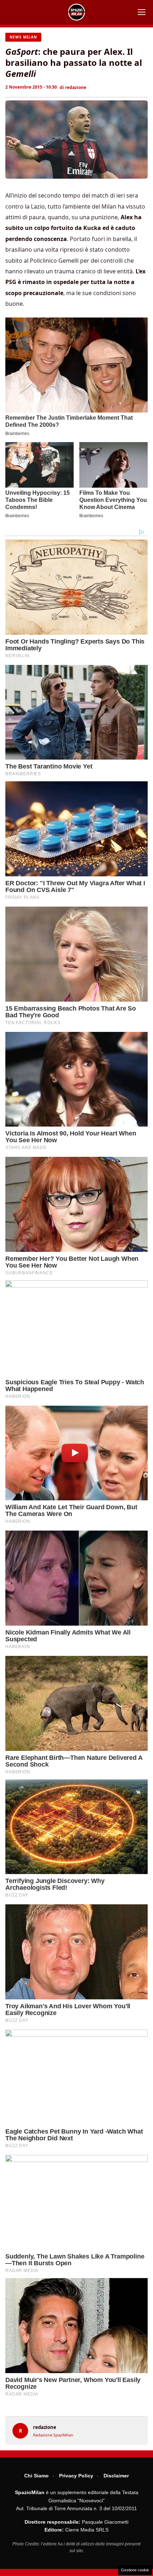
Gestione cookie (135, 2570)
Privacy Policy (76, 2476)
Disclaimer (116, 2476)
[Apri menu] (142, 12)
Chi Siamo (36, 2476)
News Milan (23, 37)
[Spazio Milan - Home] (76, 12)
